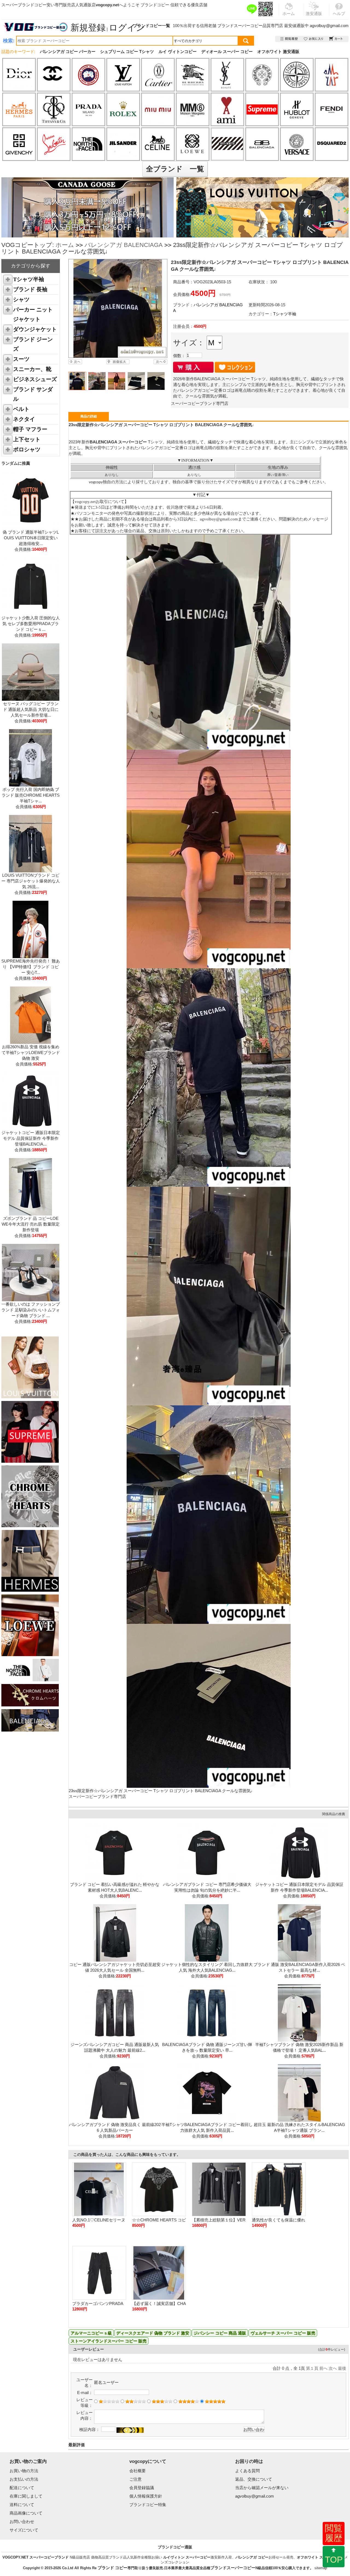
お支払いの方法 (24, 2479)
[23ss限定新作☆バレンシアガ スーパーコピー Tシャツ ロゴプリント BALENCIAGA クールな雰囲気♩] (118, 308)
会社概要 (138, 2471)
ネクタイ (24, 419)
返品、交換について (254, 2479)
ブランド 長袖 (30, 289)
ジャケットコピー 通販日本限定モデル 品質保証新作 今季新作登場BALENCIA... (31, 1138)
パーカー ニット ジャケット (33, 314)
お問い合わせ (22, 2521)
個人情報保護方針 (146, 2496)
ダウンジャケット (35, 329)
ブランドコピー (155, 5)
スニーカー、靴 (32, 369)
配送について (22, 2488)
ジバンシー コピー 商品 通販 (220, 2333)
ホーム (65, 245)
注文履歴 (289, 39)
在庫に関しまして (26, 2496)
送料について (22, 2505)
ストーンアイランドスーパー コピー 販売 (109, 2341)
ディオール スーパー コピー (227, 51)
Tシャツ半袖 (29, 279)
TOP (334, 2560)
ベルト (21, 409)
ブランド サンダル (33, 394)
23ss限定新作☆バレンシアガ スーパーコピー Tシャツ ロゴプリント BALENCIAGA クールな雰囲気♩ (162, 1791)
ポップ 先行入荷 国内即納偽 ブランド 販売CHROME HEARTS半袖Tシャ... (31, 795)
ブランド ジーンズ (33, 344)
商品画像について (26, 2513)
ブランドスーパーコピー (240, 26)
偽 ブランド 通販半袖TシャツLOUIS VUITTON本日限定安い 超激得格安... (31, 538)
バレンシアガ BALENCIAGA (124, 245)
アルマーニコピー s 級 (91, 2333)
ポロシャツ (27, 449)
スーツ (21, 359)
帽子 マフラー (30, 429)
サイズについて (24, 2530)
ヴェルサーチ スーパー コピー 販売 (283, 2333)
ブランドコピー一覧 (152, 26)
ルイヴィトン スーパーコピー (187, 2557)
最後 (342, 2368)
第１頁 (312, 2368)
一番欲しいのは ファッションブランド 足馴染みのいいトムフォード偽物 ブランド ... (31, 1310)
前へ (323, 2368)
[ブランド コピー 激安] (35, 27)
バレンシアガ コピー (252, 2557)
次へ (333, 2368)
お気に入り (314, 39)
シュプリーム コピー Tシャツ (127, 51)
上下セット (27, 439)
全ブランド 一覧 (175, 169)
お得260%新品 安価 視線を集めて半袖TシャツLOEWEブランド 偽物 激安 (31, 1053)
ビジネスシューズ (35, 379)
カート (336, 39)
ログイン (127, 28)
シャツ (21, 299)
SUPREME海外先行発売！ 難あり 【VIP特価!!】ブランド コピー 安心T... (31, 967)
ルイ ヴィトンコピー (178, 51)
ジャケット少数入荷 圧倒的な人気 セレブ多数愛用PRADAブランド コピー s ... (31, 624)
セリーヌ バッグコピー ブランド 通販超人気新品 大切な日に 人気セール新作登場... (31, 709)
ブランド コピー (113, 2568)
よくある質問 (247, 2471)
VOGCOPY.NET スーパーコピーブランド (36, 2557)
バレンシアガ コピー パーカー (68, 51)
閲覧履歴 (334, 2533)
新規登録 (88, 28)
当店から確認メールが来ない (262, 2488)
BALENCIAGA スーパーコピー (119, 442)
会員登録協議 (142, 2488)
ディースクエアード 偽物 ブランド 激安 (153, 2333)
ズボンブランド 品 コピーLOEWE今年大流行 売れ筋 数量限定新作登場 (31, 1224)
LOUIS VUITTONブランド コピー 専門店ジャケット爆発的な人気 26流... (31, 881)
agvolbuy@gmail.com (329, 26)
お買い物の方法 (24, 2471)
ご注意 (135, 2479)
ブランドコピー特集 (148, 2505)
